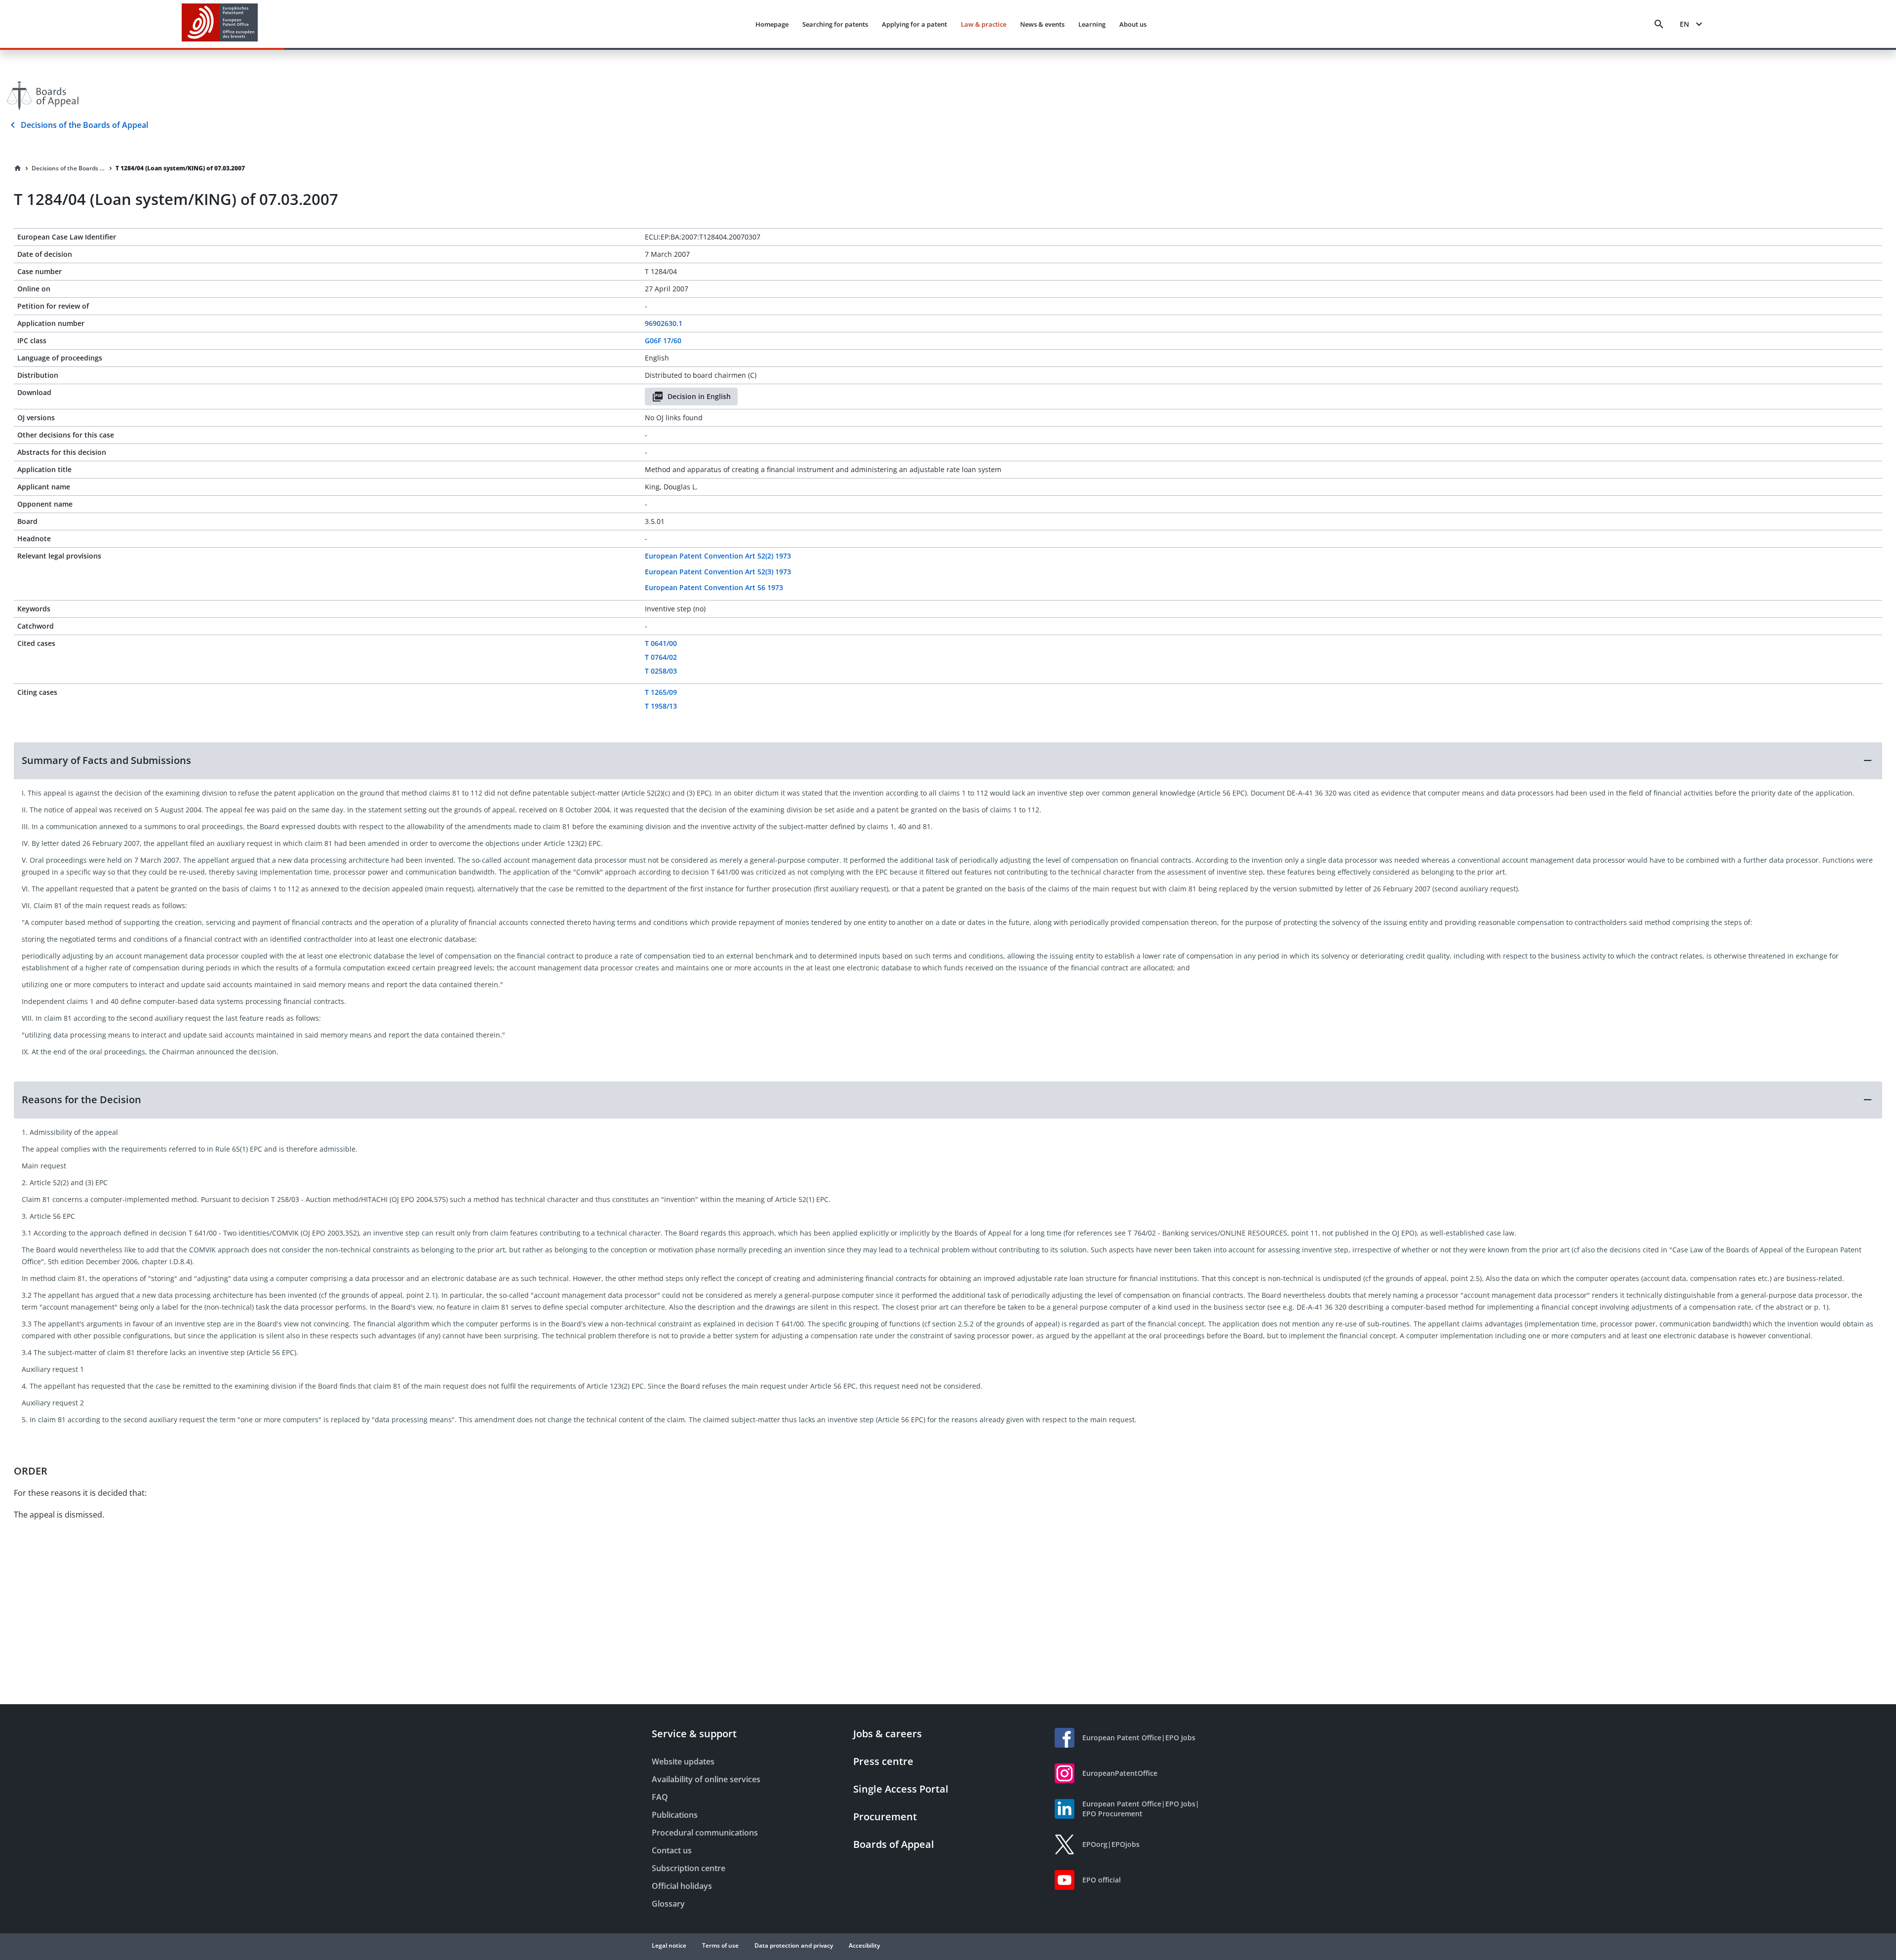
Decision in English (699, 396)
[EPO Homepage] (220, 24)
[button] (948, 760)
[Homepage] (18, 168)
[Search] (1659, 24)
